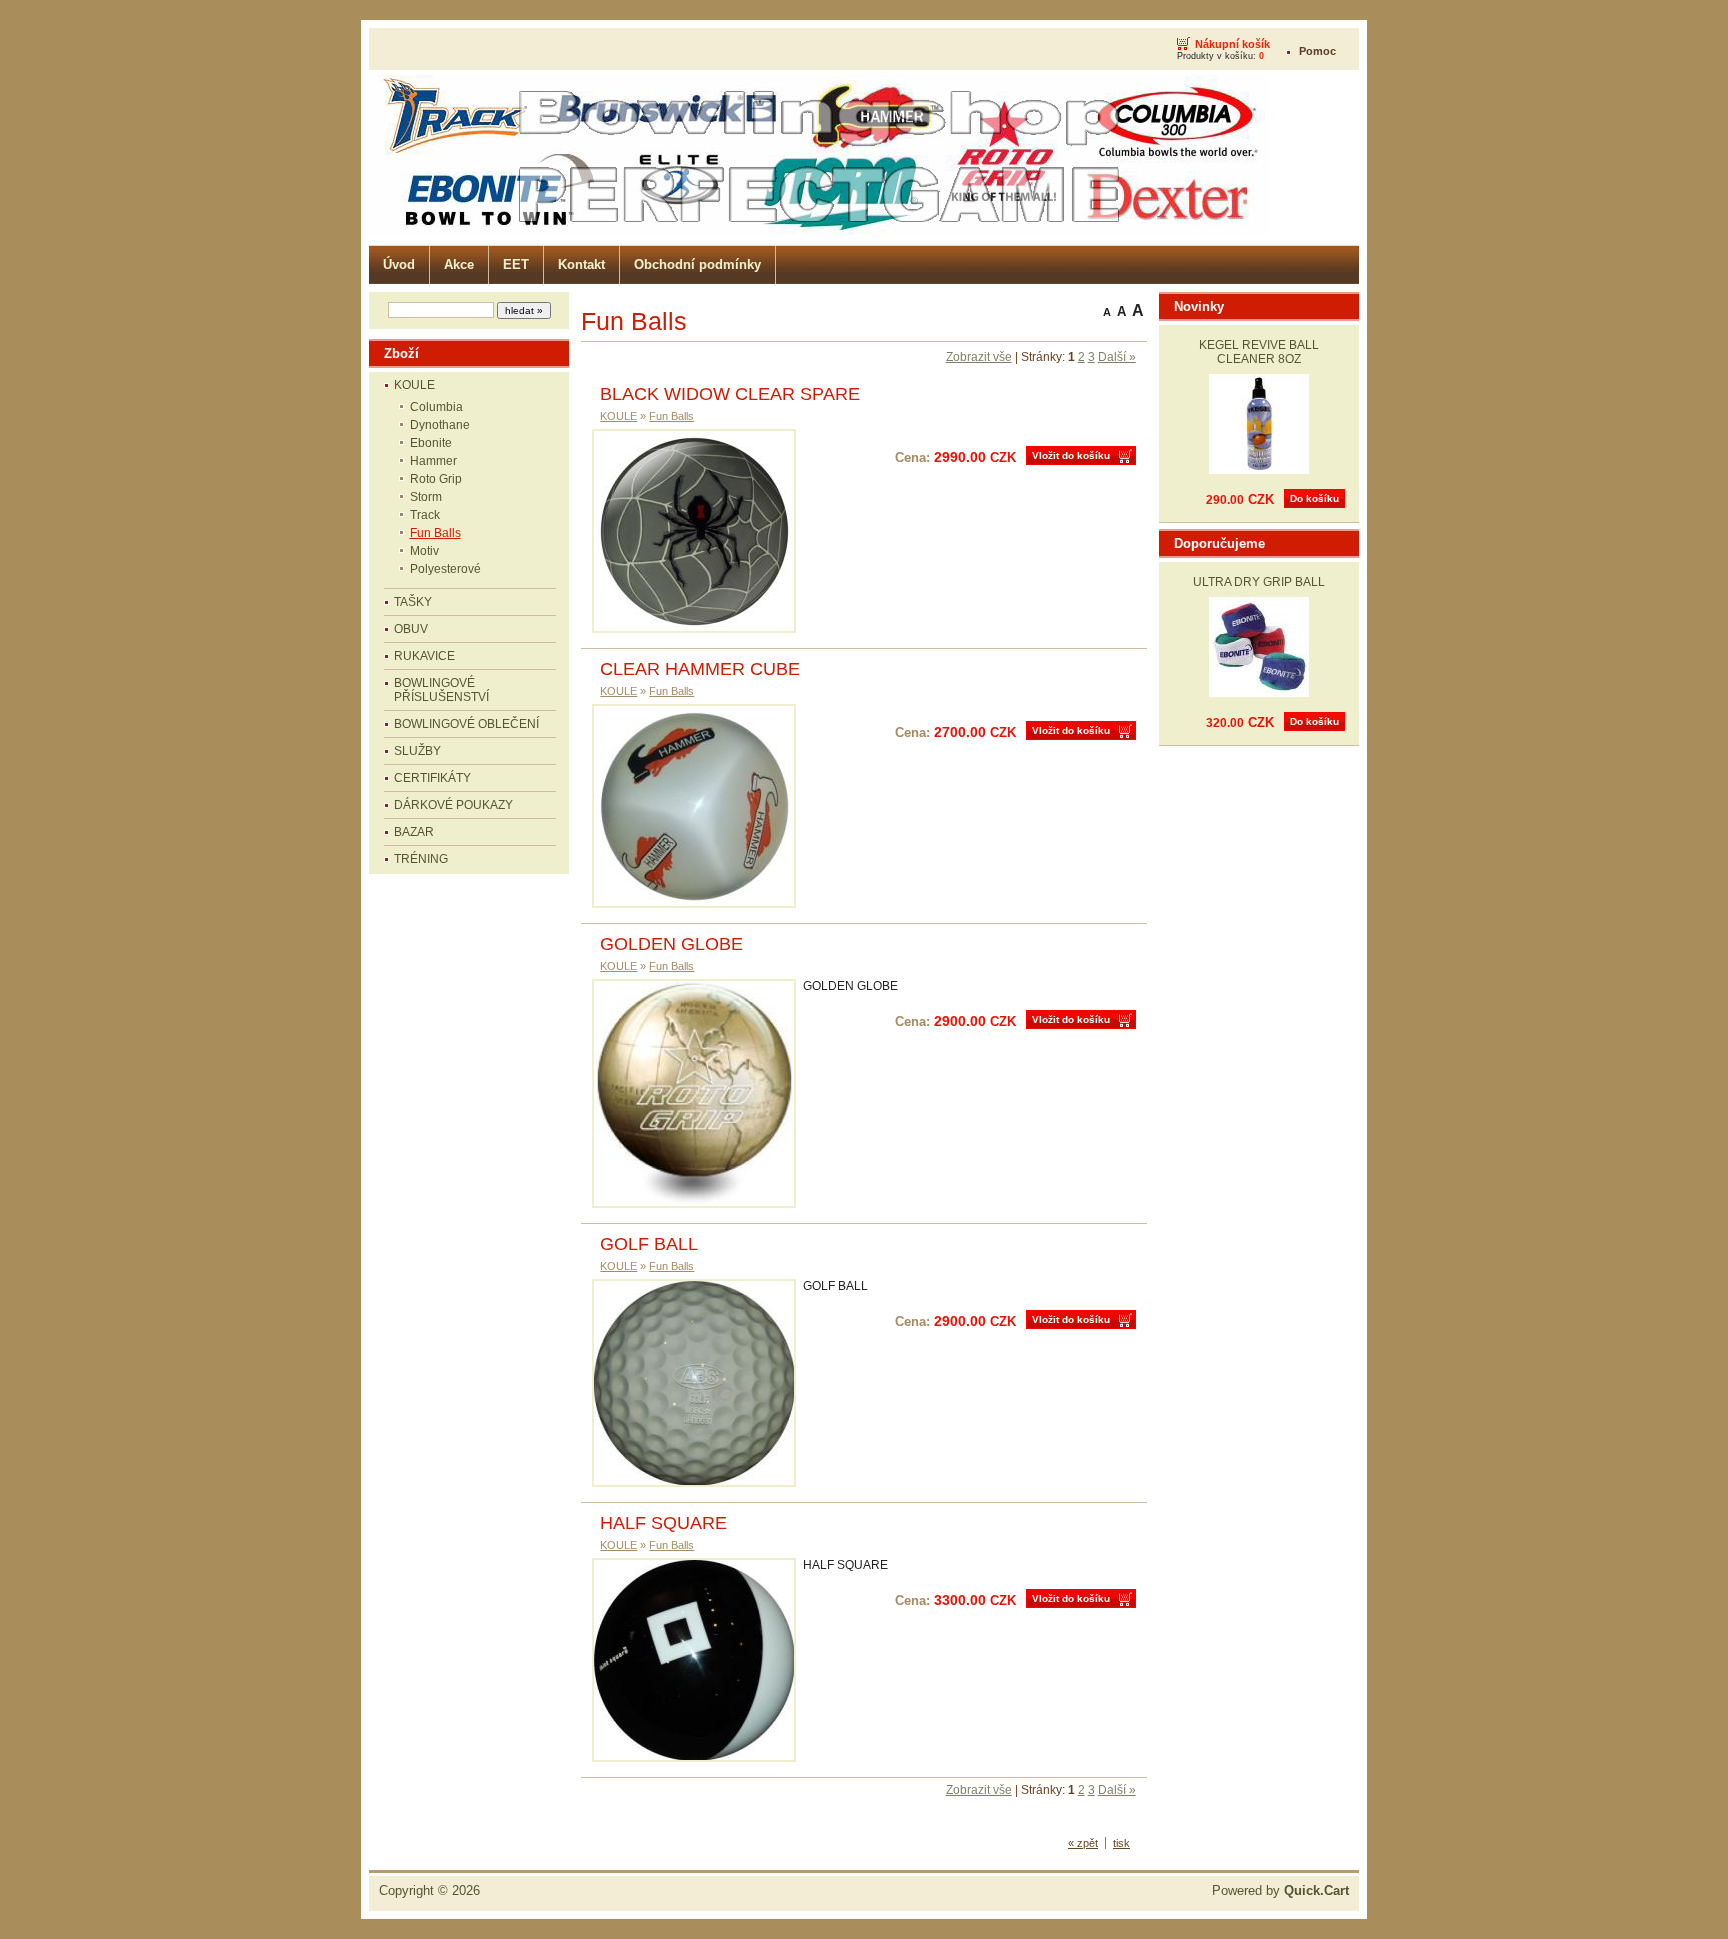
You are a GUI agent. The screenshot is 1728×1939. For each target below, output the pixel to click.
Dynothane (440, 425)
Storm (426, 497)
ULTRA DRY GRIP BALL (1259, 582)
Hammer (433, 461)
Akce (459, 264)
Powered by (1280, 1890)
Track (425, 515)
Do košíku (1314, 498)
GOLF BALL (649, 1244)
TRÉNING (421, 859)
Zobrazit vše (979, 357)
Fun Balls (435, 533)
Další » (1117, 357)
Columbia (436, 407)
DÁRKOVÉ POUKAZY (453, 805)
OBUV (411, 629)
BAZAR (414, 832)
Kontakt (581, 264)
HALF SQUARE (663, 1523)
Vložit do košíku (1071, 455)
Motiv (424, 551)
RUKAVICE (424, 656)
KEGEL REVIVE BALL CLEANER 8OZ (1259, 352)
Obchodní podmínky (697, 264)
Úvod (399, 264)
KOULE (414, 385)
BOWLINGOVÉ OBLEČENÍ (466, 724)
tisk (1121, 1843)
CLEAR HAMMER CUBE (700, 669)
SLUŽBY (417, 751)
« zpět (1083, 1843)
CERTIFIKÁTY (432, 778)
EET (516, 264)
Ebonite (431, 443)
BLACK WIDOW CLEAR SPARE (730, 394)
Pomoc (1317, 51)
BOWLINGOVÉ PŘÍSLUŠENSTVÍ (441, 690)
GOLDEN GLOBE (671, 944)
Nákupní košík (1232, 44)
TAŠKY (413, 602)
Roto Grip (436, 479)
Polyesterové (445, 569)
